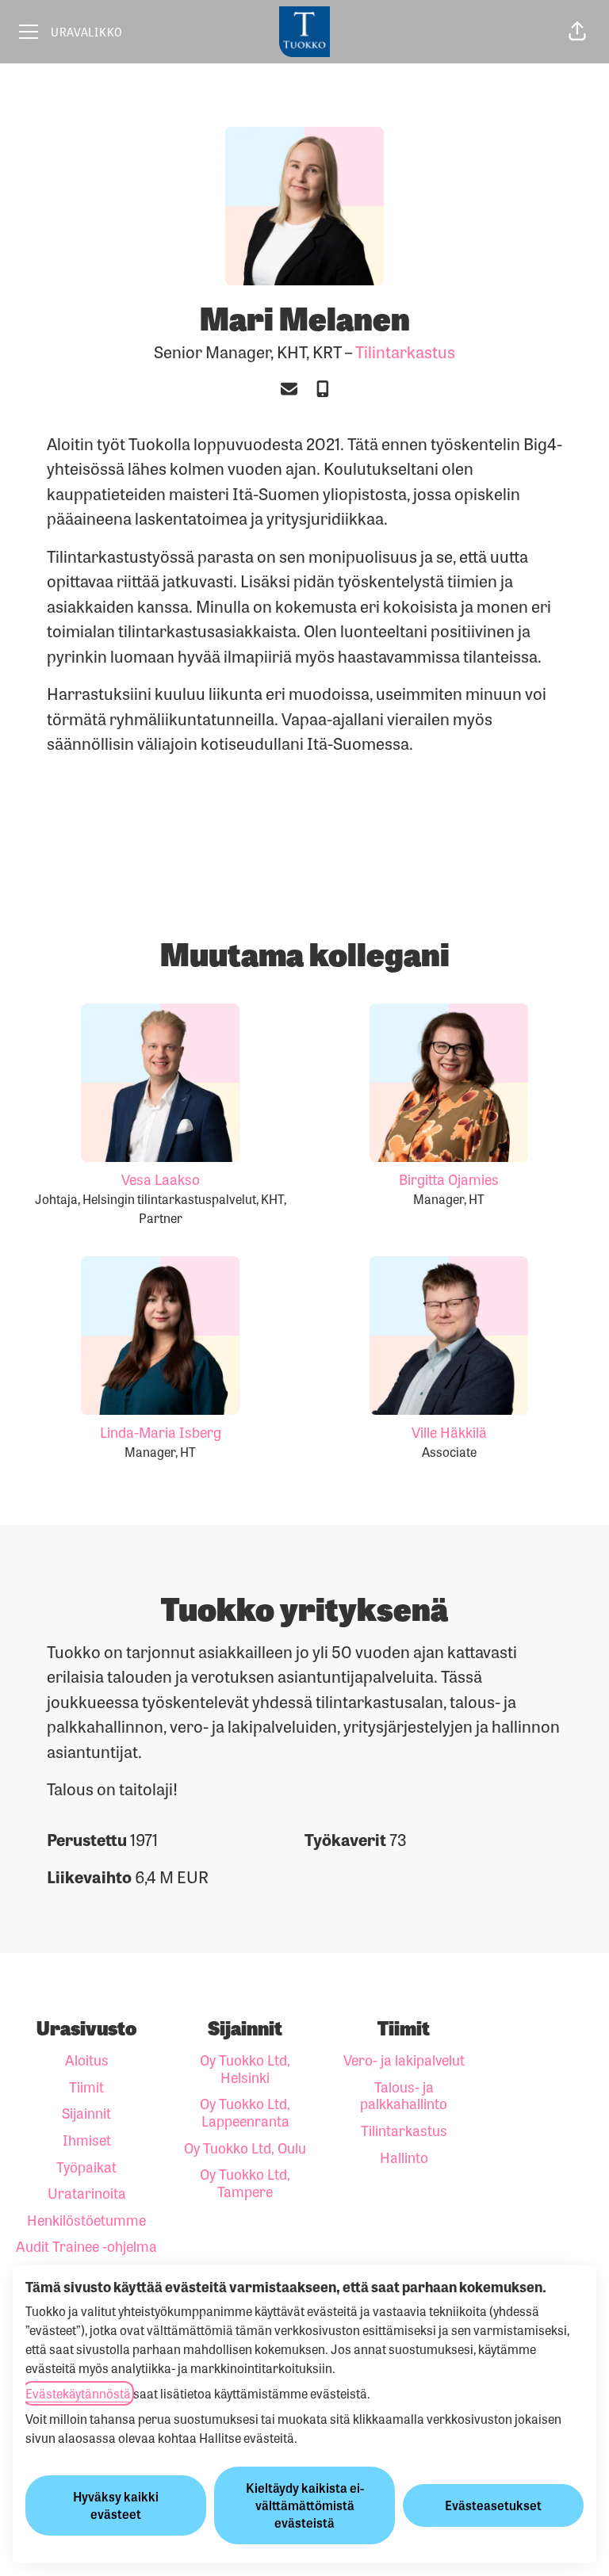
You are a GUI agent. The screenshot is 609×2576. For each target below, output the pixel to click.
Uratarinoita (87, 2192)
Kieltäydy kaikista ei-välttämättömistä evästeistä (305, 2505)
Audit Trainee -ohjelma (86, 2245)
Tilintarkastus (405, 351)
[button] (577, 32)
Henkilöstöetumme (86, 2219)
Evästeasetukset (493, 2505)
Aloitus (87, 2059)
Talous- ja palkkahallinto (404, 2095)
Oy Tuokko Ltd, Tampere (245, 2182)
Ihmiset (87, 2139)
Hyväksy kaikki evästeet (116, 2505)
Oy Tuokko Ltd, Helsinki (245, 2068)
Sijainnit (86, 2112)
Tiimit (86, 2086)
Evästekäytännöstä (78, 2393)
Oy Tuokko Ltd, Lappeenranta (245, 2112)
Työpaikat (86, 2166)
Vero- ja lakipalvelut (404, 2059)
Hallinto (404, 2157)
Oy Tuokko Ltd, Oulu (245, 2147)
